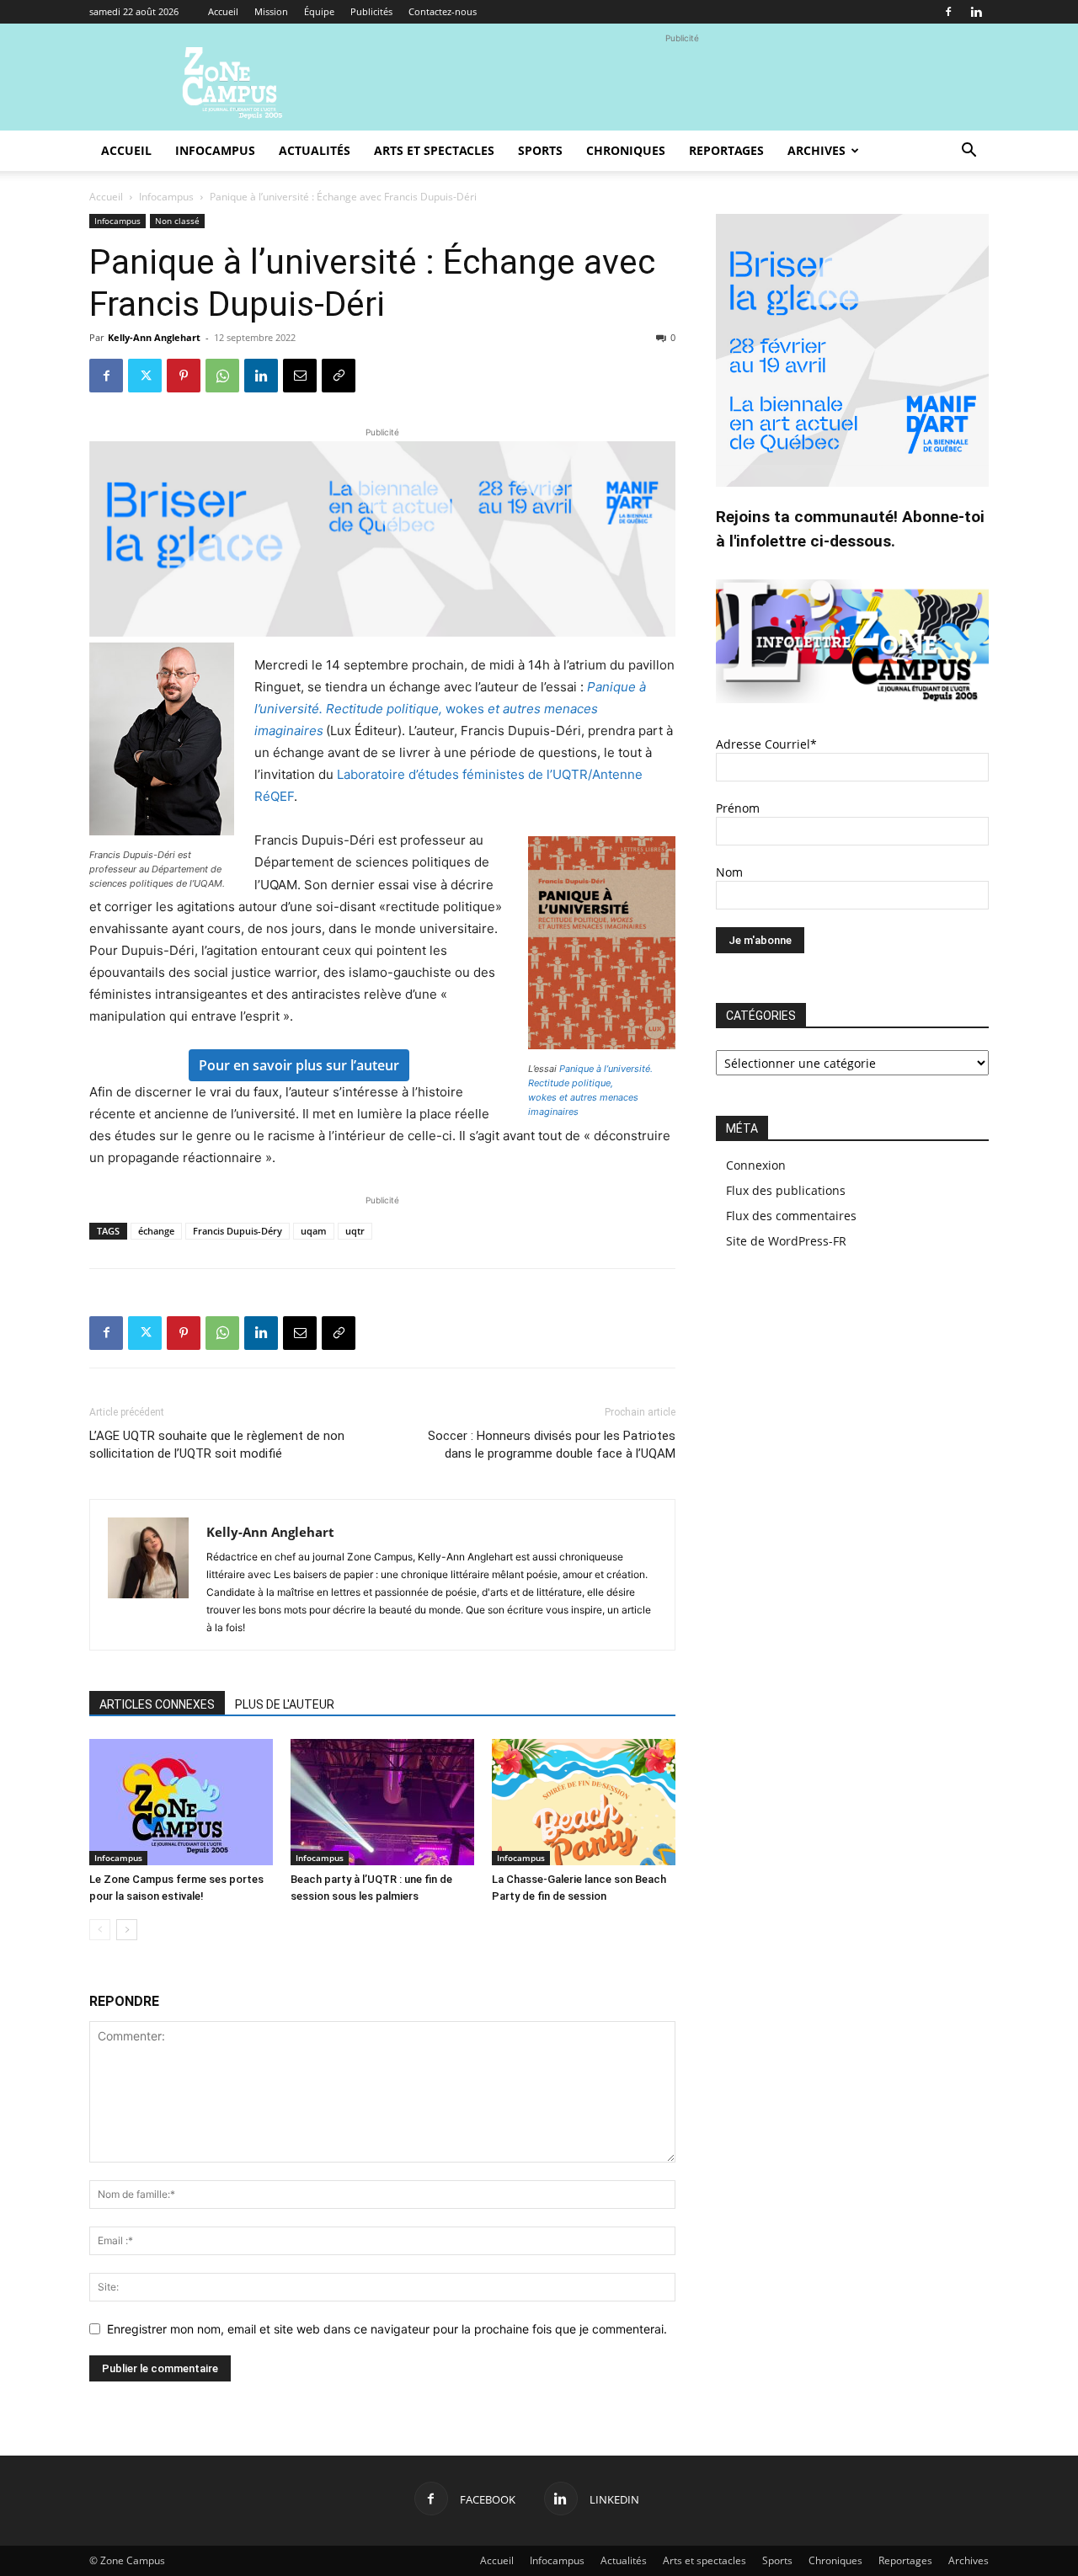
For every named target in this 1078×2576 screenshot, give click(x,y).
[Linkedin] (976, 12)
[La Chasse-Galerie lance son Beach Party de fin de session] (584, 1802)
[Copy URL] (339, 376)
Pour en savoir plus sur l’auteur (299, 1065)
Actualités (315, 150)
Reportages (726, 150)
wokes (450, 709)
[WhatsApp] (222, 376)
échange (156, 1231)
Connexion (756, 1165)
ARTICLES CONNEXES (157, 1704)
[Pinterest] (184, 376)
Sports (540, 150)
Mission (271, 11)
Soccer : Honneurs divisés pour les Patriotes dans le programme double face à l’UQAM (552, 1445)
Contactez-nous (443, 11)
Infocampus (215, 150)
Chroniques (626, 150)
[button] (969, 152)
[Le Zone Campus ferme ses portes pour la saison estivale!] (181, 1802)
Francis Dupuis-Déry (237, 1231)
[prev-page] (100, 1930)
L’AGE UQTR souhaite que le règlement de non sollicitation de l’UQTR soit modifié (217, 1445)
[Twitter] (145, 376)
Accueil (223, 11)
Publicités (371, 11)
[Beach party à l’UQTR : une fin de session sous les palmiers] (382, 1802)
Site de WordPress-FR (786, 1241)
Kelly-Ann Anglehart (154, 337)
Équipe (319, 11)
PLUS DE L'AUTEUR (285, 1704)
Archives (817, 150)
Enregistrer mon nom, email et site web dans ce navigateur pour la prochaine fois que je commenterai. (387, 2329)
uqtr (355, 1231)
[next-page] (127, 1930)
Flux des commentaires (791, 1216)
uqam (314, 1231)
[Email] (300, 376)
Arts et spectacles (434, 150)
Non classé (177, 221)
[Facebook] (948, 12)
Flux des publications (786, 1190)
